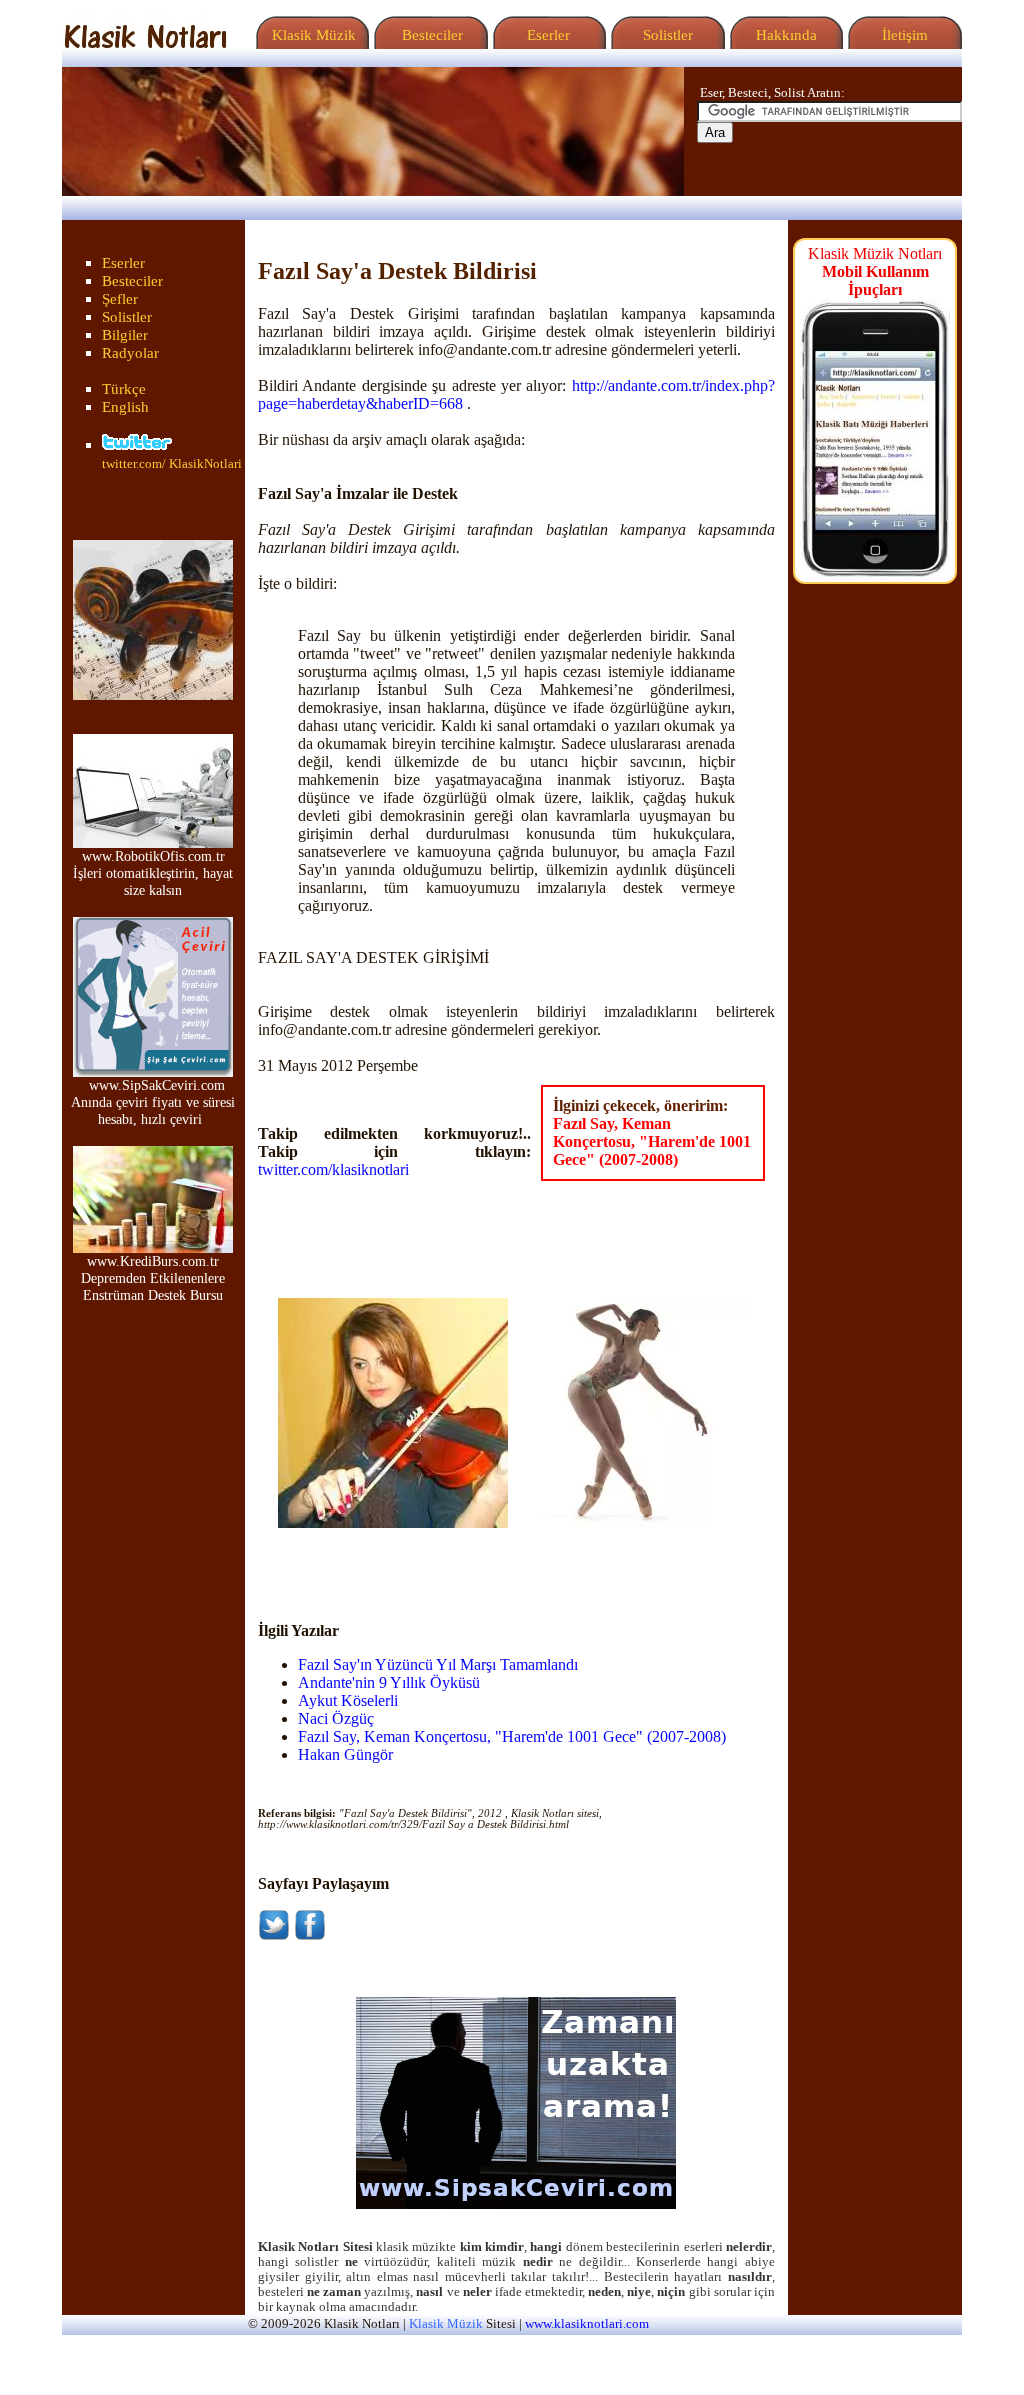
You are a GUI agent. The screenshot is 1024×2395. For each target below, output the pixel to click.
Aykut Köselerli (348, 1700)
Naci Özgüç (336, 1718)
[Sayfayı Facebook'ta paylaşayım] (310, 1935)
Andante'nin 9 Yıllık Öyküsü (389, 1682)
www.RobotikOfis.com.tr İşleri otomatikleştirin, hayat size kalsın (153, 873)
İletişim (903, 35)
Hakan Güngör (345, 1754)
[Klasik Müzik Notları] (145, 43)
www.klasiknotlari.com (587, 2324)
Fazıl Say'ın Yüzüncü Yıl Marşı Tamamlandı (438, 1664)
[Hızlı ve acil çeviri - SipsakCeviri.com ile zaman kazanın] (516, 2204)
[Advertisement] (395, 1558)
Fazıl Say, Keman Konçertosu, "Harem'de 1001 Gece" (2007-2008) (652, 1141)
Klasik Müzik (310, 35)
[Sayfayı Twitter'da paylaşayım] (274, 1935)
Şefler (120, 299)
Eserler (546, 35)
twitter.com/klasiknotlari (333, 1169)
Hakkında (784, 35)
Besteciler (428, 35)
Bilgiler (125, 335)
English (125, 407)
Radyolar (130, 353)
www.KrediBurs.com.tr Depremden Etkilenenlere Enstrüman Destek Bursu (153, 1278)
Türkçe (124, 389)
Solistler (666, 35)
